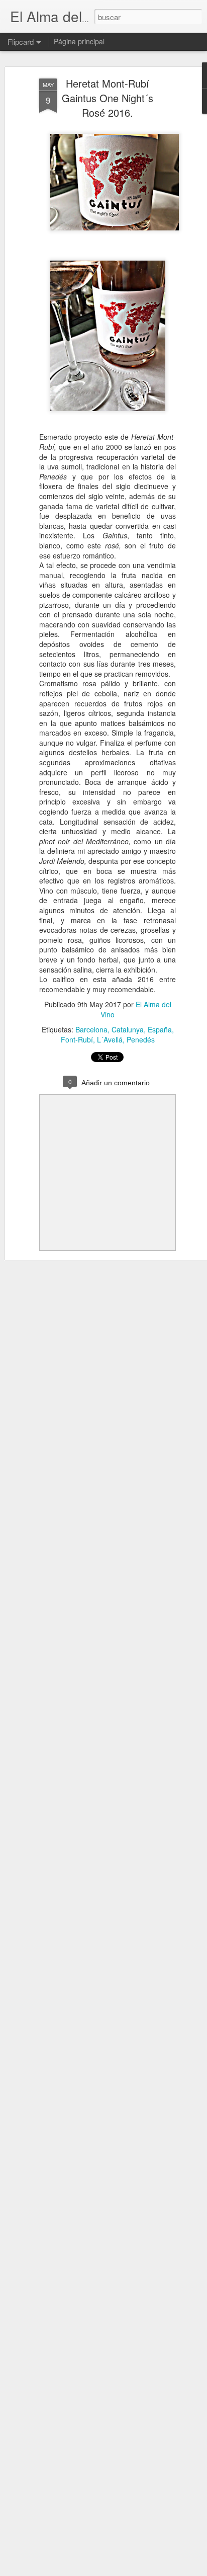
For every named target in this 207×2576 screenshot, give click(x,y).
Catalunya (128, 1029)
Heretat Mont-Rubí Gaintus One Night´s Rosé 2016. (108, 98)
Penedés (141, 1039)
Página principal (79, 41)
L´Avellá (110, 1039)
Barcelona (91, 1029)
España (160, 1029)
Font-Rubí (77, 1039)
